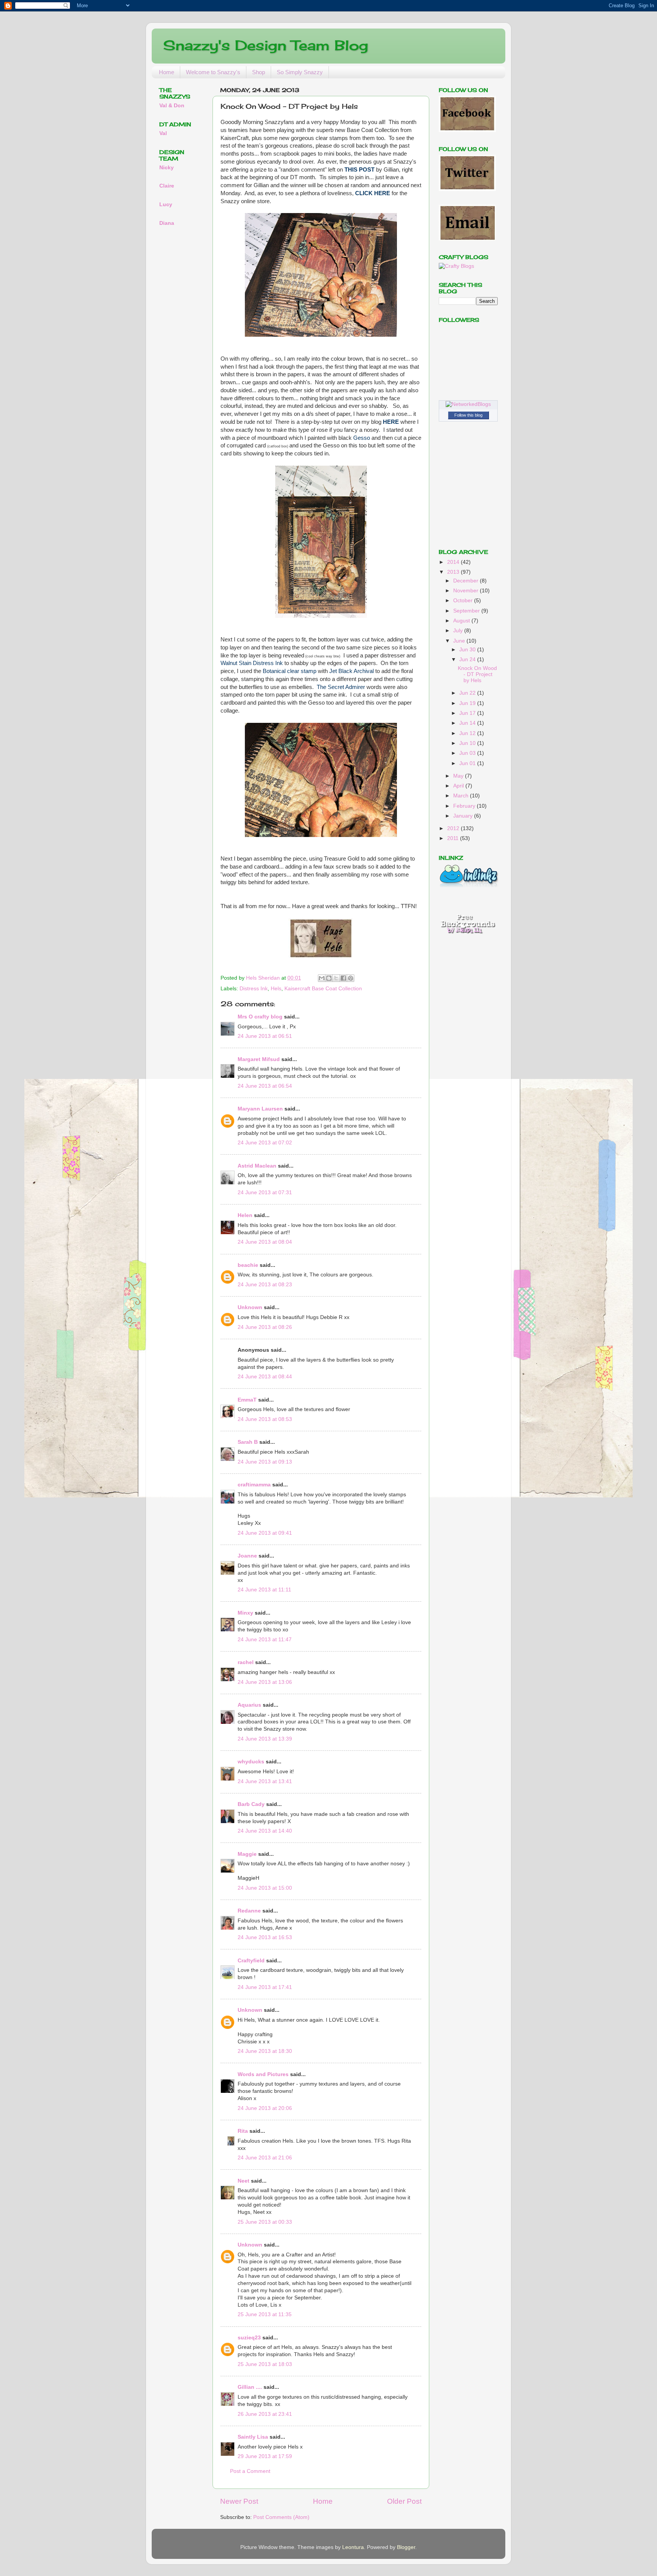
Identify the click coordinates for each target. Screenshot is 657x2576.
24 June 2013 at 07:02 (265, 1143)
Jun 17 (468, 713)
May (459, 776)
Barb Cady (251, 1804)
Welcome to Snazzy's (213, 72)
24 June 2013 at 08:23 (265, 1285)
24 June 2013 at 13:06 (265, 1682)
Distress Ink (254, 989)
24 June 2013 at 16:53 (265, 1937)
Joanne (247, 1556)
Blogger (406, 2547)
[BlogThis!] (329, 978)
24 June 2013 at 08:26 (265, 1327)
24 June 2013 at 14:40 (265, 1831)
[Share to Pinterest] (351, 978)
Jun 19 (468, 703)
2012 (454, 828)
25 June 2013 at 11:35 (265, 2314)
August (462, 621)
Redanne (249, 1911)
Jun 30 (468, 650)
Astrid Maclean (257, 1166)
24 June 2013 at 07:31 (265, 1193)
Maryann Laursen (260, 1109)
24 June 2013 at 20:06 (265, 2108)
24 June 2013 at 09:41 (265, 1533)
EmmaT (247, 1400)
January (464, 816)
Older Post (404, 2501)
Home (167, 72)
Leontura (353, 2547)
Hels (276, 989)
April (459, 786)
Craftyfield (251, 1961)
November (467, 591)
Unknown (250, 1307)
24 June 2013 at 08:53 (265, 1419)
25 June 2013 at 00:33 (265, 2222)
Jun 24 (468, 660)
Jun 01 (468, 763)
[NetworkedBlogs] (468, 404)
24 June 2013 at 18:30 (265, 2051)
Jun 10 (468, 743)
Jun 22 (468, 693)
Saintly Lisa (253, 2437)
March (462, 796)
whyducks (251, 1762)
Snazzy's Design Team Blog (266, 45)
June (460, 641)
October (464, 601)
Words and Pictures (263, 2074)
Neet (244, 2181)
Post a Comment (250, 2471)
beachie (248, 1265)
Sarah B (248, 1442)
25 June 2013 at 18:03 (265, 2364)
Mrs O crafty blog (260, 1017)
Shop (259, 72)
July (459, 631)
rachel (246, 1662)
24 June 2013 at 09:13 (265, 1462)
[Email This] (322, 978)
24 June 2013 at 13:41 (265, 1781)
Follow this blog (468, 415)
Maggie (247, 1854)
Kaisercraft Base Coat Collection (323, 989)
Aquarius (249, 1705)
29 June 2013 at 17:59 (265, 2456)
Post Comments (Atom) (281, 2517)
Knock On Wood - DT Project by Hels (477, 674)
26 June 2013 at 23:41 (265, 2414)
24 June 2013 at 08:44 (265, 1377)
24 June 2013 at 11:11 (264, 1590)
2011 (454, 838)
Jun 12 (468, 733)
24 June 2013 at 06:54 (265, 1086)
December (467, 581)
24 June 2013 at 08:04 (265, 1242)
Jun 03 (468, 753)
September (467, 611)
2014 (454, 562)
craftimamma (254, 1485)
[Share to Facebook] (343, 978)
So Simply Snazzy (300, 72)
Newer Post (239, 2501)
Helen (245, 1215)
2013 (454, 572)
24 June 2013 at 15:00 (265, 1888)
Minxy (245, 1613)
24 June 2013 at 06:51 (265, 1036)
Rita (243, 2131)
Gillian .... (250, 2387)
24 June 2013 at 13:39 (265, 1739)
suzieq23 (249, 2338)
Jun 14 (468, 723)
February (465, 806)
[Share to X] (336, 978)
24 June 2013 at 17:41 (265, 1987)
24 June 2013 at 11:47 (265, 1640)
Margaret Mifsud (259, 1059)
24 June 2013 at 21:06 (265, 2158)
